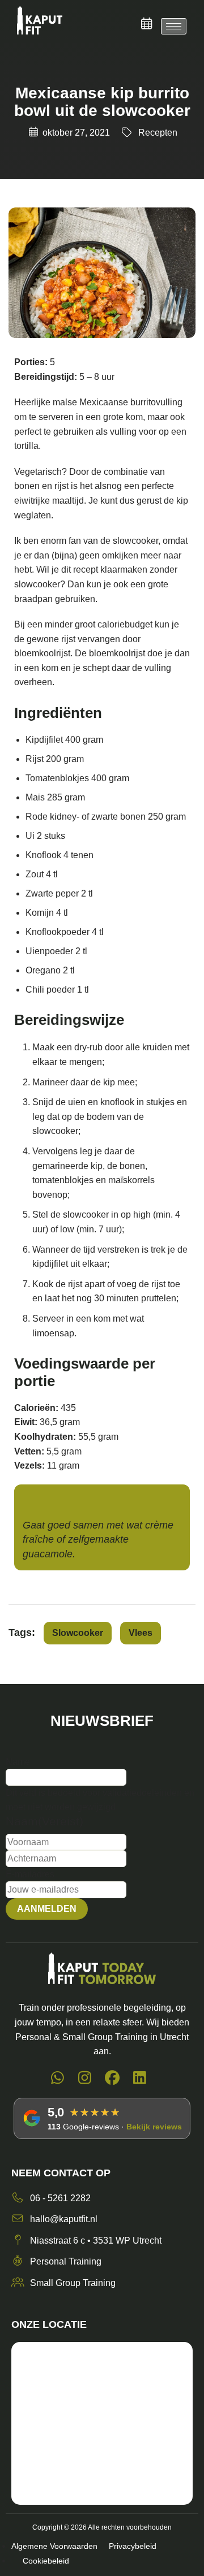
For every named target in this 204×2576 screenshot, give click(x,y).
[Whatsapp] (58, 2080)
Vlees (141, 1633)
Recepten (158, 133)
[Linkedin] (140, 2080)
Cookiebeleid (46, 2561)
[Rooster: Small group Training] (147, 24)
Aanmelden (47, 1909)
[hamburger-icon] (174, 26)
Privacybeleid (133, 2546)
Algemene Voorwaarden (54, 2546)
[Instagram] (85, 2080)
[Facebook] (112, 2080)
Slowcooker (78, 1633)
